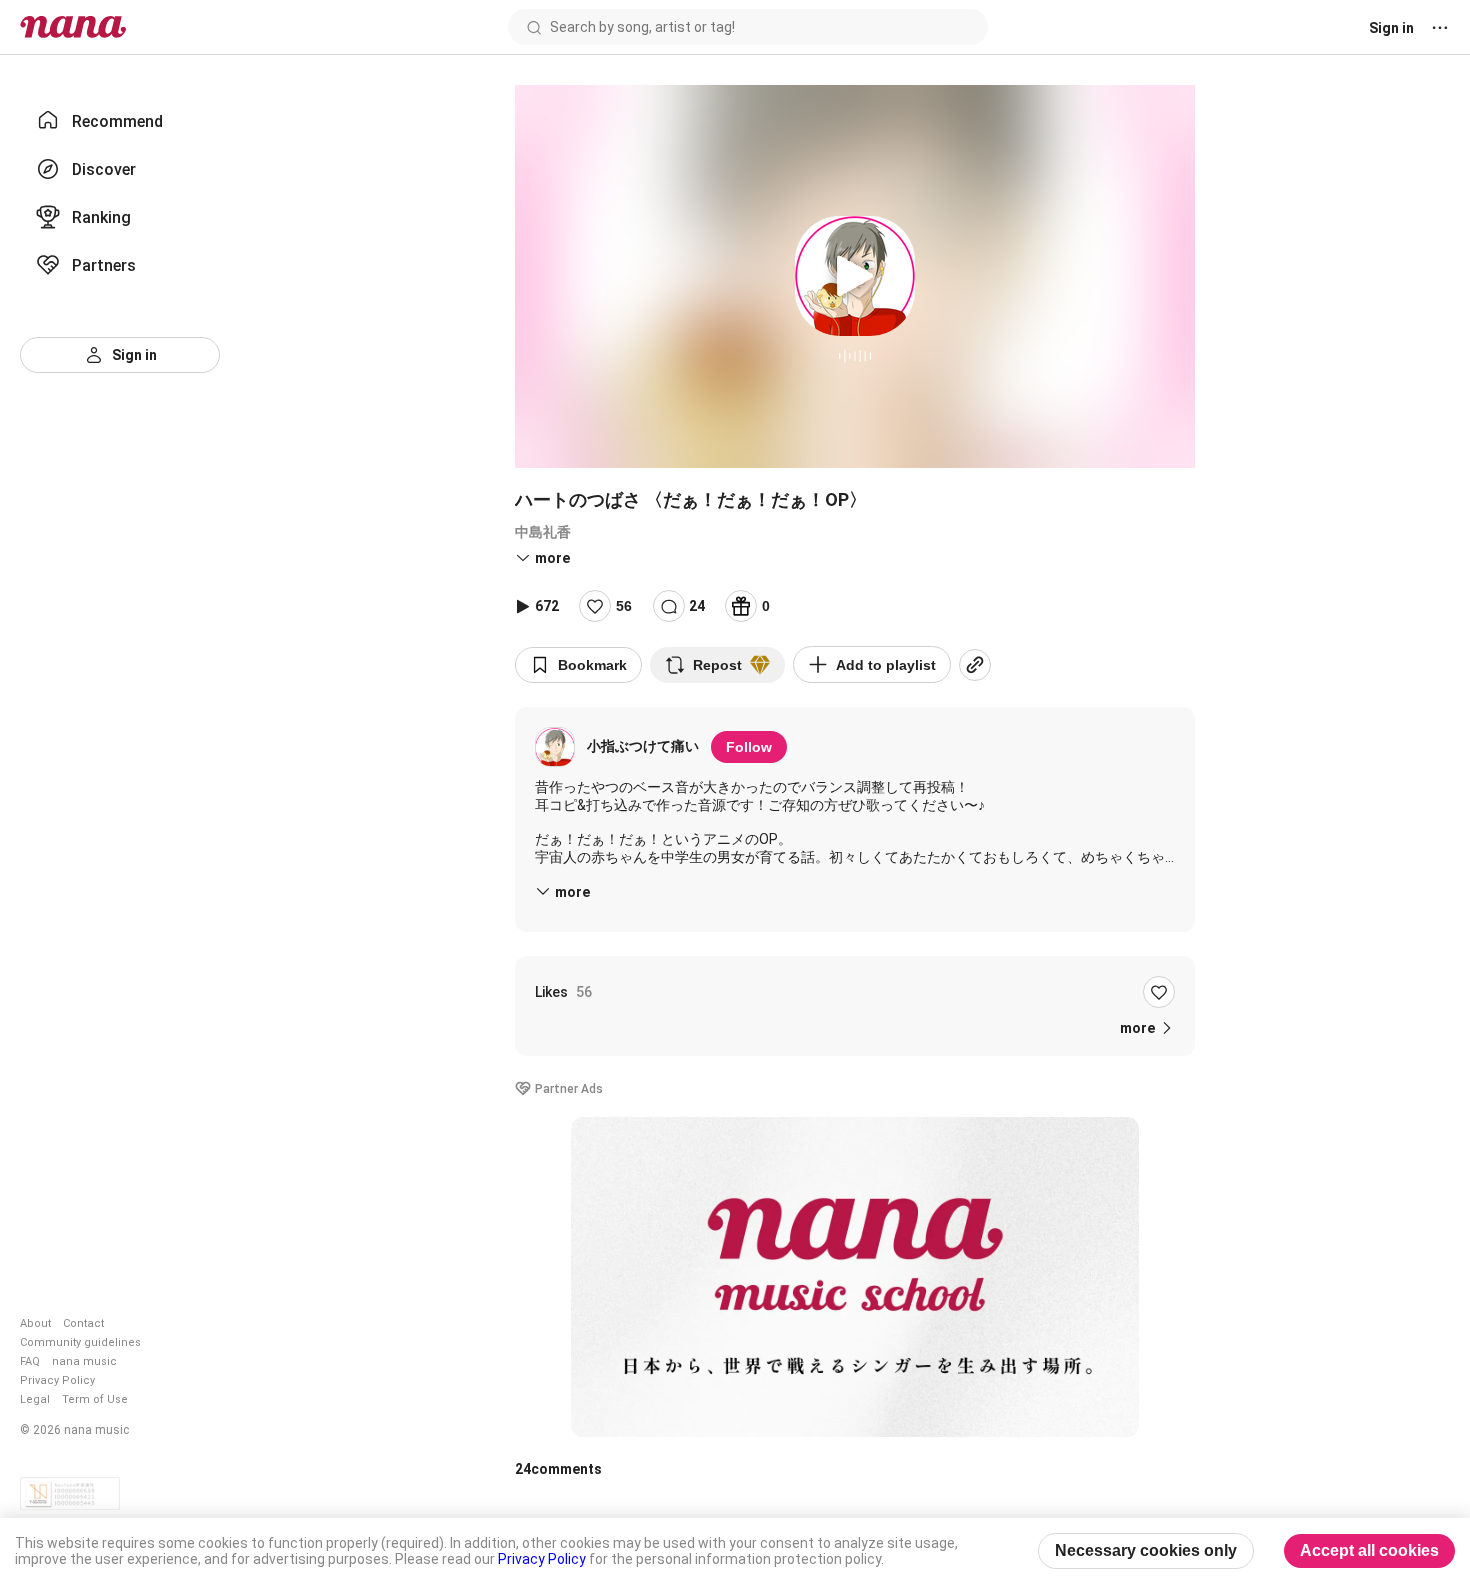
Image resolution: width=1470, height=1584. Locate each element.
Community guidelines (80, 1342)
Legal (35, 1399)
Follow (749, 747)
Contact (83, 1323)
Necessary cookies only (1146, 1550)
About (35, 1323)
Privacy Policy (57, 1380)
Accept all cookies (1369, 1550)
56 (624, 606)
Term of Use (95, 1399)
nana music (84, 1361)
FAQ (30, 1361)
